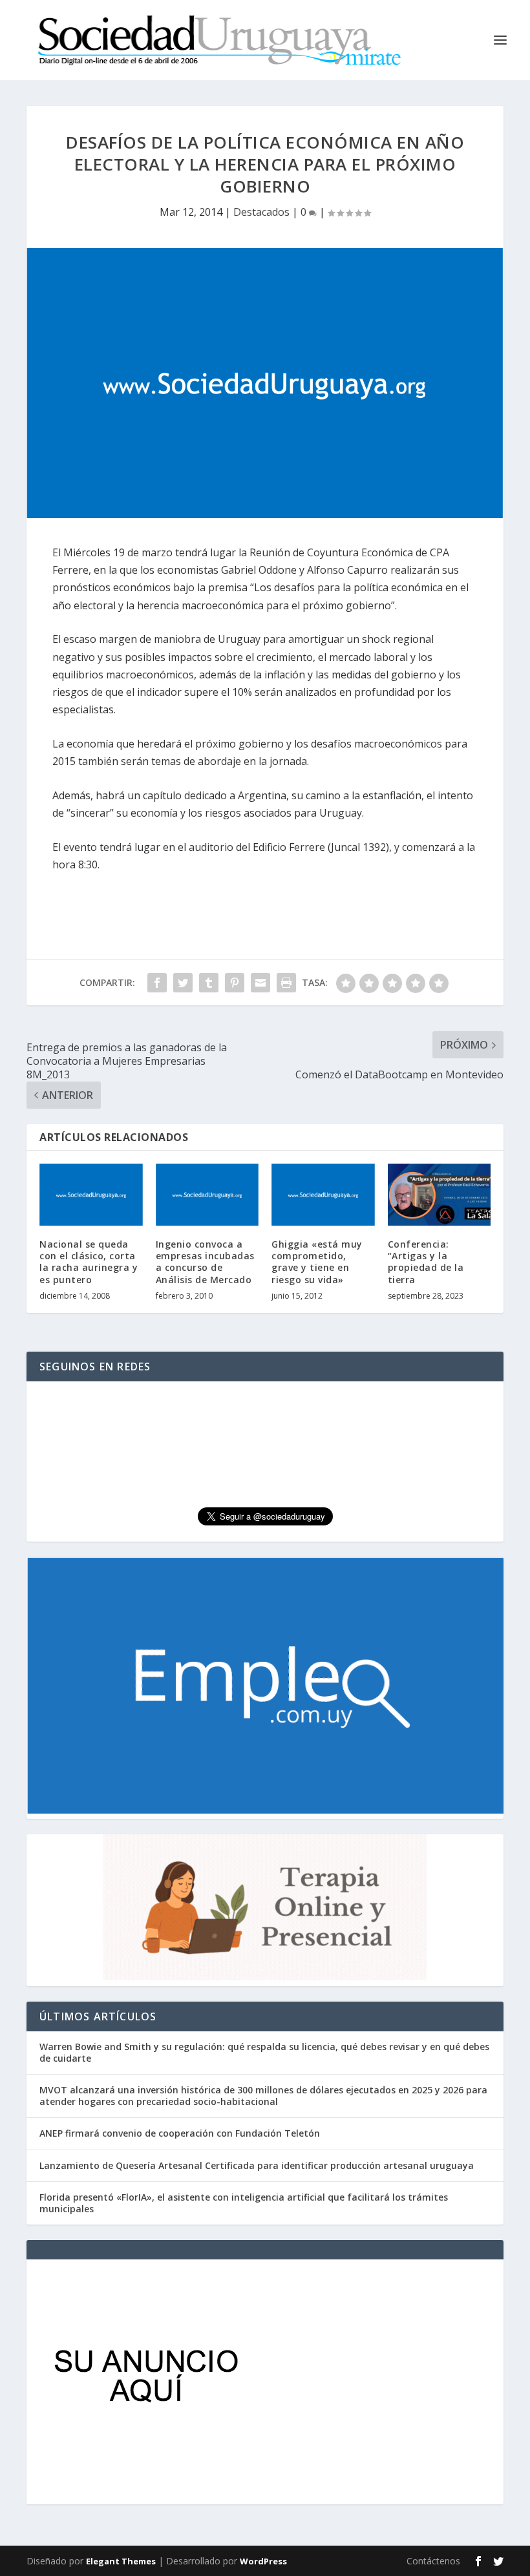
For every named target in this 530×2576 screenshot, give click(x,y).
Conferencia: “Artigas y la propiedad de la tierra (426, 1262)
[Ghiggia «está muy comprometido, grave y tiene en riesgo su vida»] (323, 1195)
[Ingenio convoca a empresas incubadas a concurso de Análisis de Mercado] (207, 1195)
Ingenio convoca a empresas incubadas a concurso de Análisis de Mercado (205, 1262)
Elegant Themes (121, 2561)
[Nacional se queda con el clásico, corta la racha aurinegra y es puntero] (91, 1195)
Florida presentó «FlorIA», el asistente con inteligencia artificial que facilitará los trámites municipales (244, 2203)
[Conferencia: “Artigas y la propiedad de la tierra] (440, 1195)
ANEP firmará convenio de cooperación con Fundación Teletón (180, 2133)
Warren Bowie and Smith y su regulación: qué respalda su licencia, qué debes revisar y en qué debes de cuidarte (264, 2052)
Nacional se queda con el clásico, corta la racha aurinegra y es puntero (89, 1262)
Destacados (261, 212)
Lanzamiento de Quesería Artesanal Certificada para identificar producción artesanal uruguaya (257, 2165)
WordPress (263, 2561)
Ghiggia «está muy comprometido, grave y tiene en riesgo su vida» (317, 1262)
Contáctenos (433, 2561)
